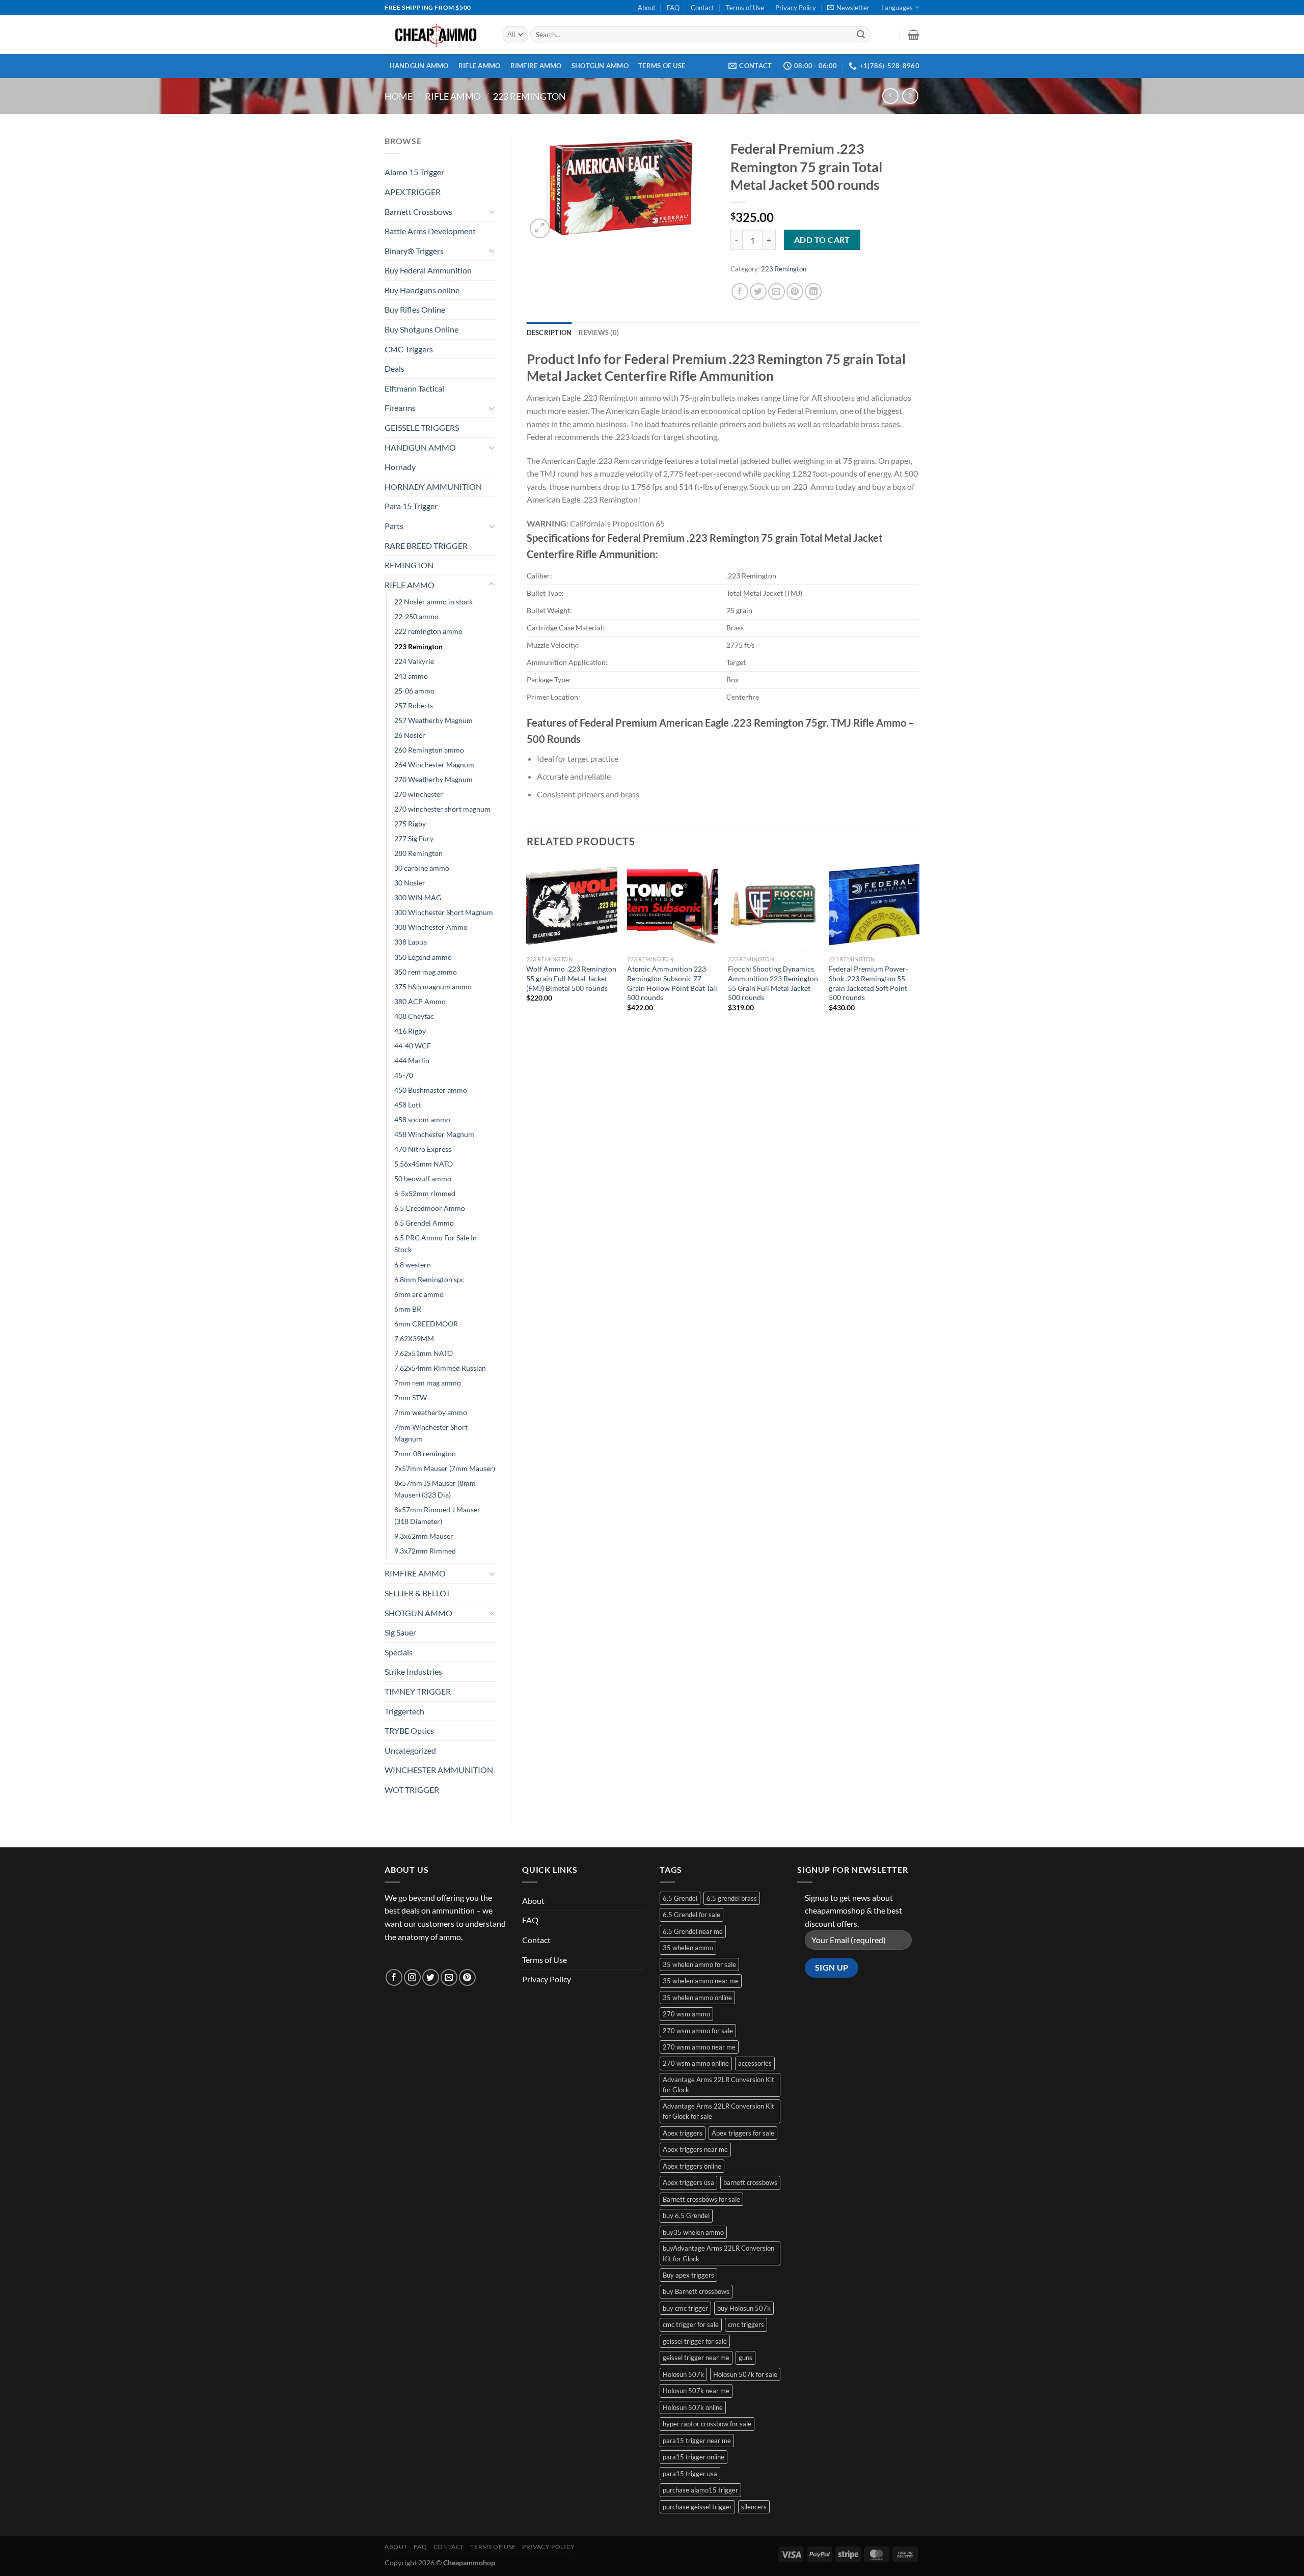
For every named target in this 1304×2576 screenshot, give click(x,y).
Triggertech (404, 1711)
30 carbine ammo (422, 868)
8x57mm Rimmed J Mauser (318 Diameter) (437, 1515)
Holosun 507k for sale (745, 2374)
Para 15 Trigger (411, 506)
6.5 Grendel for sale (691, 1915)
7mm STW (411, 1397)
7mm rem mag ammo (428, 1383)
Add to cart (822, 240)
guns (745, 2358)
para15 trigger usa (690, 2474)
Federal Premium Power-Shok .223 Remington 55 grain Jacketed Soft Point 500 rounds (868, 983)
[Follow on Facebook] (394, 1977)
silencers (754, 2507)
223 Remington (529, 96)
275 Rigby (410, 824)
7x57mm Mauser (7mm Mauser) (445, 1468)
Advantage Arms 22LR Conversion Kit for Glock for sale (718, 2111)
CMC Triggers (409, 349)
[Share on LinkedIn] (813, 292)
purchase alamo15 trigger (700, 2490)
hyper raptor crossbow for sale (707, 2424)
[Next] (919, 945)
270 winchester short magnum (442, 809)
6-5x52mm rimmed (425, 1193)
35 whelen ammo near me (701, 1981)
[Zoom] (540, 228)
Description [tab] (549, 333)
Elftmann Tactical (414, 388)
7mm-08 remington (425, 1453)
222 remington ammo (428, 631)
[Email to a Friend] (777, 292)
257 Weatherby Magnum (433, 720)
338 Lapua (411, 942)
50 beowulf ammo (423, 1179)
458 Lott (407, 1105)
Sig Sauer (400, 1632)
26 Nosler (410, 735)
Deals (395, 368)
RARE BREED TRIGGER (426, 546)
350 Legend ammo (423, 957)
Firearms (400, 408)
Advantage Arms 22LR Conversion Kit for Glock (718, 2085)
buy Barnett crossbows (696, 2291)
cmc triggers (746, 2324)
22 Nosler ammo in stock (433, 602)
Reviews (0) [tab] (599, 333)
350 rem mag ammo (426, 972)
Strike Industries (413, 1671)
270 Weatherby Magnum (433, 779)
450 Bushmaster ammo (431, 1090)
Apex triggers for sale (743, 2133)
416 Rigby (410, 1031)
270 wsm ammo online (696, 2063)
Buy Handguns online (422, 290)
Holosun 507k (683, 2374)
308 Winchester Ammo (431, 927)
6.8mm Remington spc (429, 1279)
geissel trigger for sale (695, 2341)
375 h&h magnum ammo (433, 987)
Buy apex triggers (688, 2275)
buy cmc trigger (685, 2308)
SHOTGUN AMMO (600, 66)
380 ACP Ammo (420, 1001)
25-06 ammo (414, 691)
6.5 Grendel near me (693, 1931)
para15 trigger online (694, 2457)
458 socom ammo (422, 1119)
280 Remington (418, 853)
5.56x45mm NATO (424, 1164)
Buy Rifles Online (415, 309)
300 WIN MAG (418, 897)
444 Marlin (412, 1060)
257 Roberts (414, 705)
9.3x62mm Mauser (424, 1536)
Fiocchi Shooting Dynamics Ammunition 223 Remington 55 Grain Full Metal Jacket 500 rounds (773, 983)
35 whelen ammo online (697, 1998)
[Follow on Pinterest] (467, 1977)
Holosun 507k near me (696, 2391)
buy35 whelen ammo (693, 2232)
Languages (897, 8)
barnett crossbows (750, 2182)
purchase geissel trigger (697, 2507)
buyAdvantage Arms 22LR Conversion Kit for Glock (718, 2253)
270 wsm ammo (686, 2014)
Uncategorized (410, 1750)
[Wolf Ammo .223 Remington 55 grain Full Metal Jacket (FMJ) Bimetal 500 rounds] (572, 905)
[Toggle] (492, 211)
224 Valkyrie (414, 661)
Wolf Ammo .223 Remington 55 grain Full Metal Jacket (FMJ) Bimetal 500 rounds (571, 978)
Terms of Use (745, 8)
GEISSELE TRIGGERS (422, 427)
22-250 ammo (416, 616)
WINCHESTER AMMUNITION (439, 1770)
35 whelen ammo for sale (699, 1964)
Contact (702, 8)
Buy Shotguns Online (422, 329)
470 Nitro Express (423, 1149)
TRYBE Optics (409, 1730)
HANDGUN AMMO (419, 66)
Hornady (400, 467)
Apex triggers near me (695, 2149)
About (647, 8)
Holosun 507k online (693, 2407)
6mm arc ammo (419, 1294)
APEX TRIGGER (413, 192)
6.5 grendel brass (732, 1898)
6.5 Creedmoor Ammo (430, 1208)
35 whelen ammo (688, 1948)
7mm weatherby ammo (431, 1412)
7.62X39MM (414, 1338)
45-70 (404, 1075)
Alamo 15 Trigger (414, 172)
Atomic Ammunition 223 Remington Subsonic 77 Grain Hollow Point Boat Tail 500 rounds (672, 983)
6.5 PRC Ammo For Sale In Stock (436, 1243)
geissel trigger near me (696, 2358)
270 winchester (419, 794)
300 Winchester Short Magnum (444, 912)
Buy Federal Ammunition (428, 270)
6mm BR (408, 1309)
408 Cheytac (414, 1016)
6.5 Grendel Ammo (424, 1223)
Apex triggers (683, 2133)
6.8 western (413, 1265)
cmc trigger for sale (691, 2324)
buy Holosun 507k (744, 2308)
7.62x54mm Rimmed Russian (440, 1368)
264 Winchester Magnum (434, 765)
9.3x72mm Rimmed (425, 1551)
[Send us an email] (449, 1977)
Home (399, 96)
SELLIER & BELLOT (417, 1593)
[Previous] (527, 945)
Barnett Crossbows (418, 212)
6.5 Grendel (680, 1898)
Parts (394, 526)
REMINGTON (409, 565)
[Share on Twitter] (758, 292)
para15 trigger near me (697, 2441)
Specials (399, 1652)
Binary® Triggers (414, 251)
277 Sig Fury (414, 838)
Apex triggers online (692, 2166)
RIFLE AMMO (480, 66)
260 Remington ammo (429, 750)
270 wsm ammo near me (699, 2047)
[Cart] (914, 35)
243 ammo (411, 676)
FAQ (673, 8)
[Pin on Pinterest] (795, 292)
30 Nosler (410, 883)
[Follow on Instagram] (412, 1977)
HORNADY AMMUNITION (433, 487)
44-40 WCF (413, 1046)
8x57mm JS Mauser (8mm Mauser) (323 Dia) (435, 1489)
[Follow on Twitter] (431, 1977)
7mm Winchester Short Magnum (431, 1433)
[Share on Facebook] (740, 292)
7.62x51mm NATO (424, 1353)
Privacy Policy (796, 8)
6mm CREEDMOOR (426, 1324)
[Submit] (861, 35)
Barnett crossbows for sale (701, 2199)
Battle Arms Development (430, 231)
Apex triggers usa (688, 2182)
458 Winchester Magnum (434, 1134)
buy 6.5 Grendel (686, 2215)
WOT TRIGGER (412, 1790)
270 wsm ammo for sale (698, 2031)
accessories (755, 2063)
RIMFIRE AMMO (536, 66)
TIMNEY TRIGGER (418, 1691)
